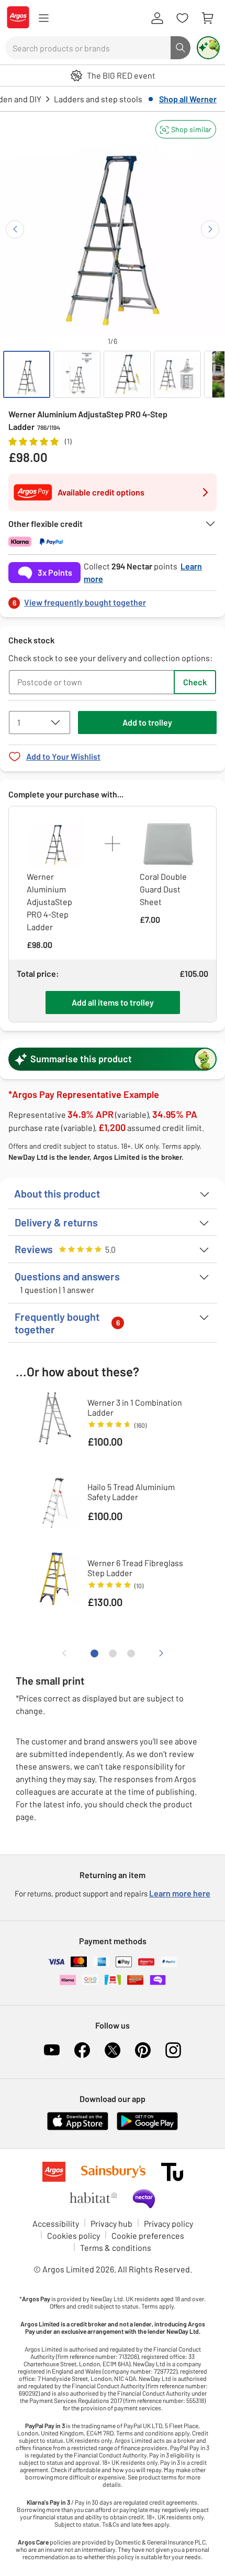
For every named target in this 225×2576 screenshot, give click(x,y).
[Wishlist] (182, 18)
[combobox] (88, 48)
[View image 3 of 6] (127, 374)
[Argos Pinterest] (143, 2050)
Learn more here (180, 1893)
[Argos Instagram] (173, 2050)
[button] (186, 129)
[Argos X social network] (113, 2050)
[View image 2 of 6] (77, 374)
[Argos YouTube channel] (52, 2050)
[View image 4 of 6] (177, 374)
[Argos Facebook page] (82, 2050)
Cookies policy (74, 2235)
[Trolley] (207, 18)
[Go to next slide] (210, 229)
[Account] (157, 18)
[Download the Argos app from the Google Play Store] (147, 2128)
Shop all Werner (188, 99)
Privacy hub (111, 2223)
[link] (113, 600)
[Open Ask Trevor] (208, 48)
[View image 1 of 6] (27, 374)
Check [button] (195, 682)
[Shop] (43, 18)
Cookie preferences (148, 2235)
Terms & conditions (116, 2248)
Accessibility (56, 2223)
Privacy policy (168, 2223)
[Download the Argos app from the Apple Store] (78, 2128)
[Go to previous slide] (15, 229)
